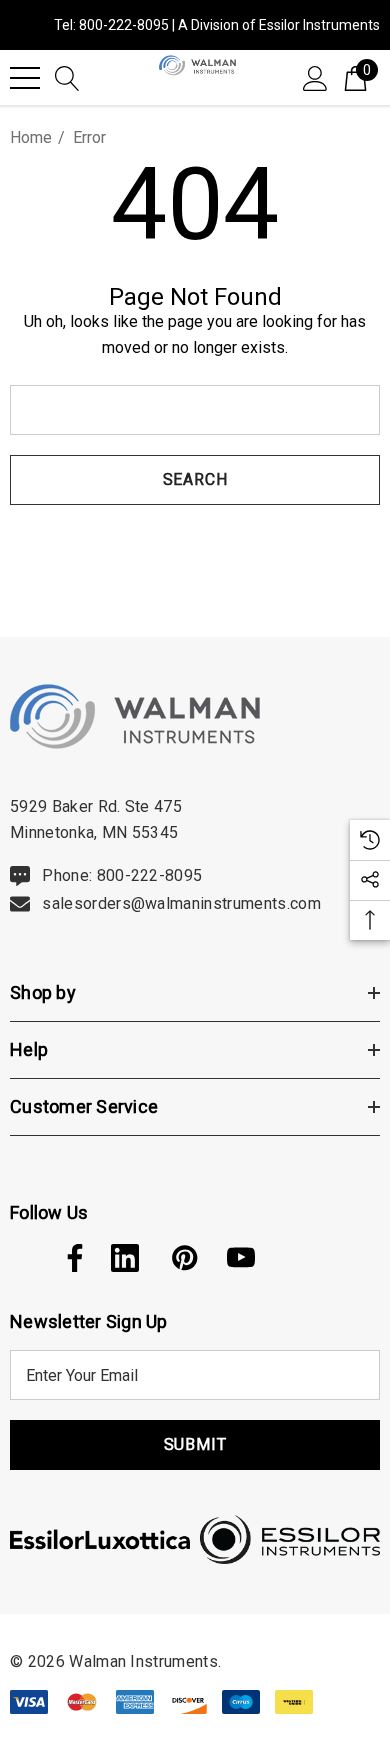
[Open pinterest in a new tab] (183, 1258)
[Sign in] (315, 77)
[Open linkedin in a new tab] (125, 1258)
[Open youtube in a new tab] (241, 1258)
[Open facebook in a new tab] (70, 1258)
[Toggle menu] (25, 78)
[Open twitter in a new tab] (22, 1258)
